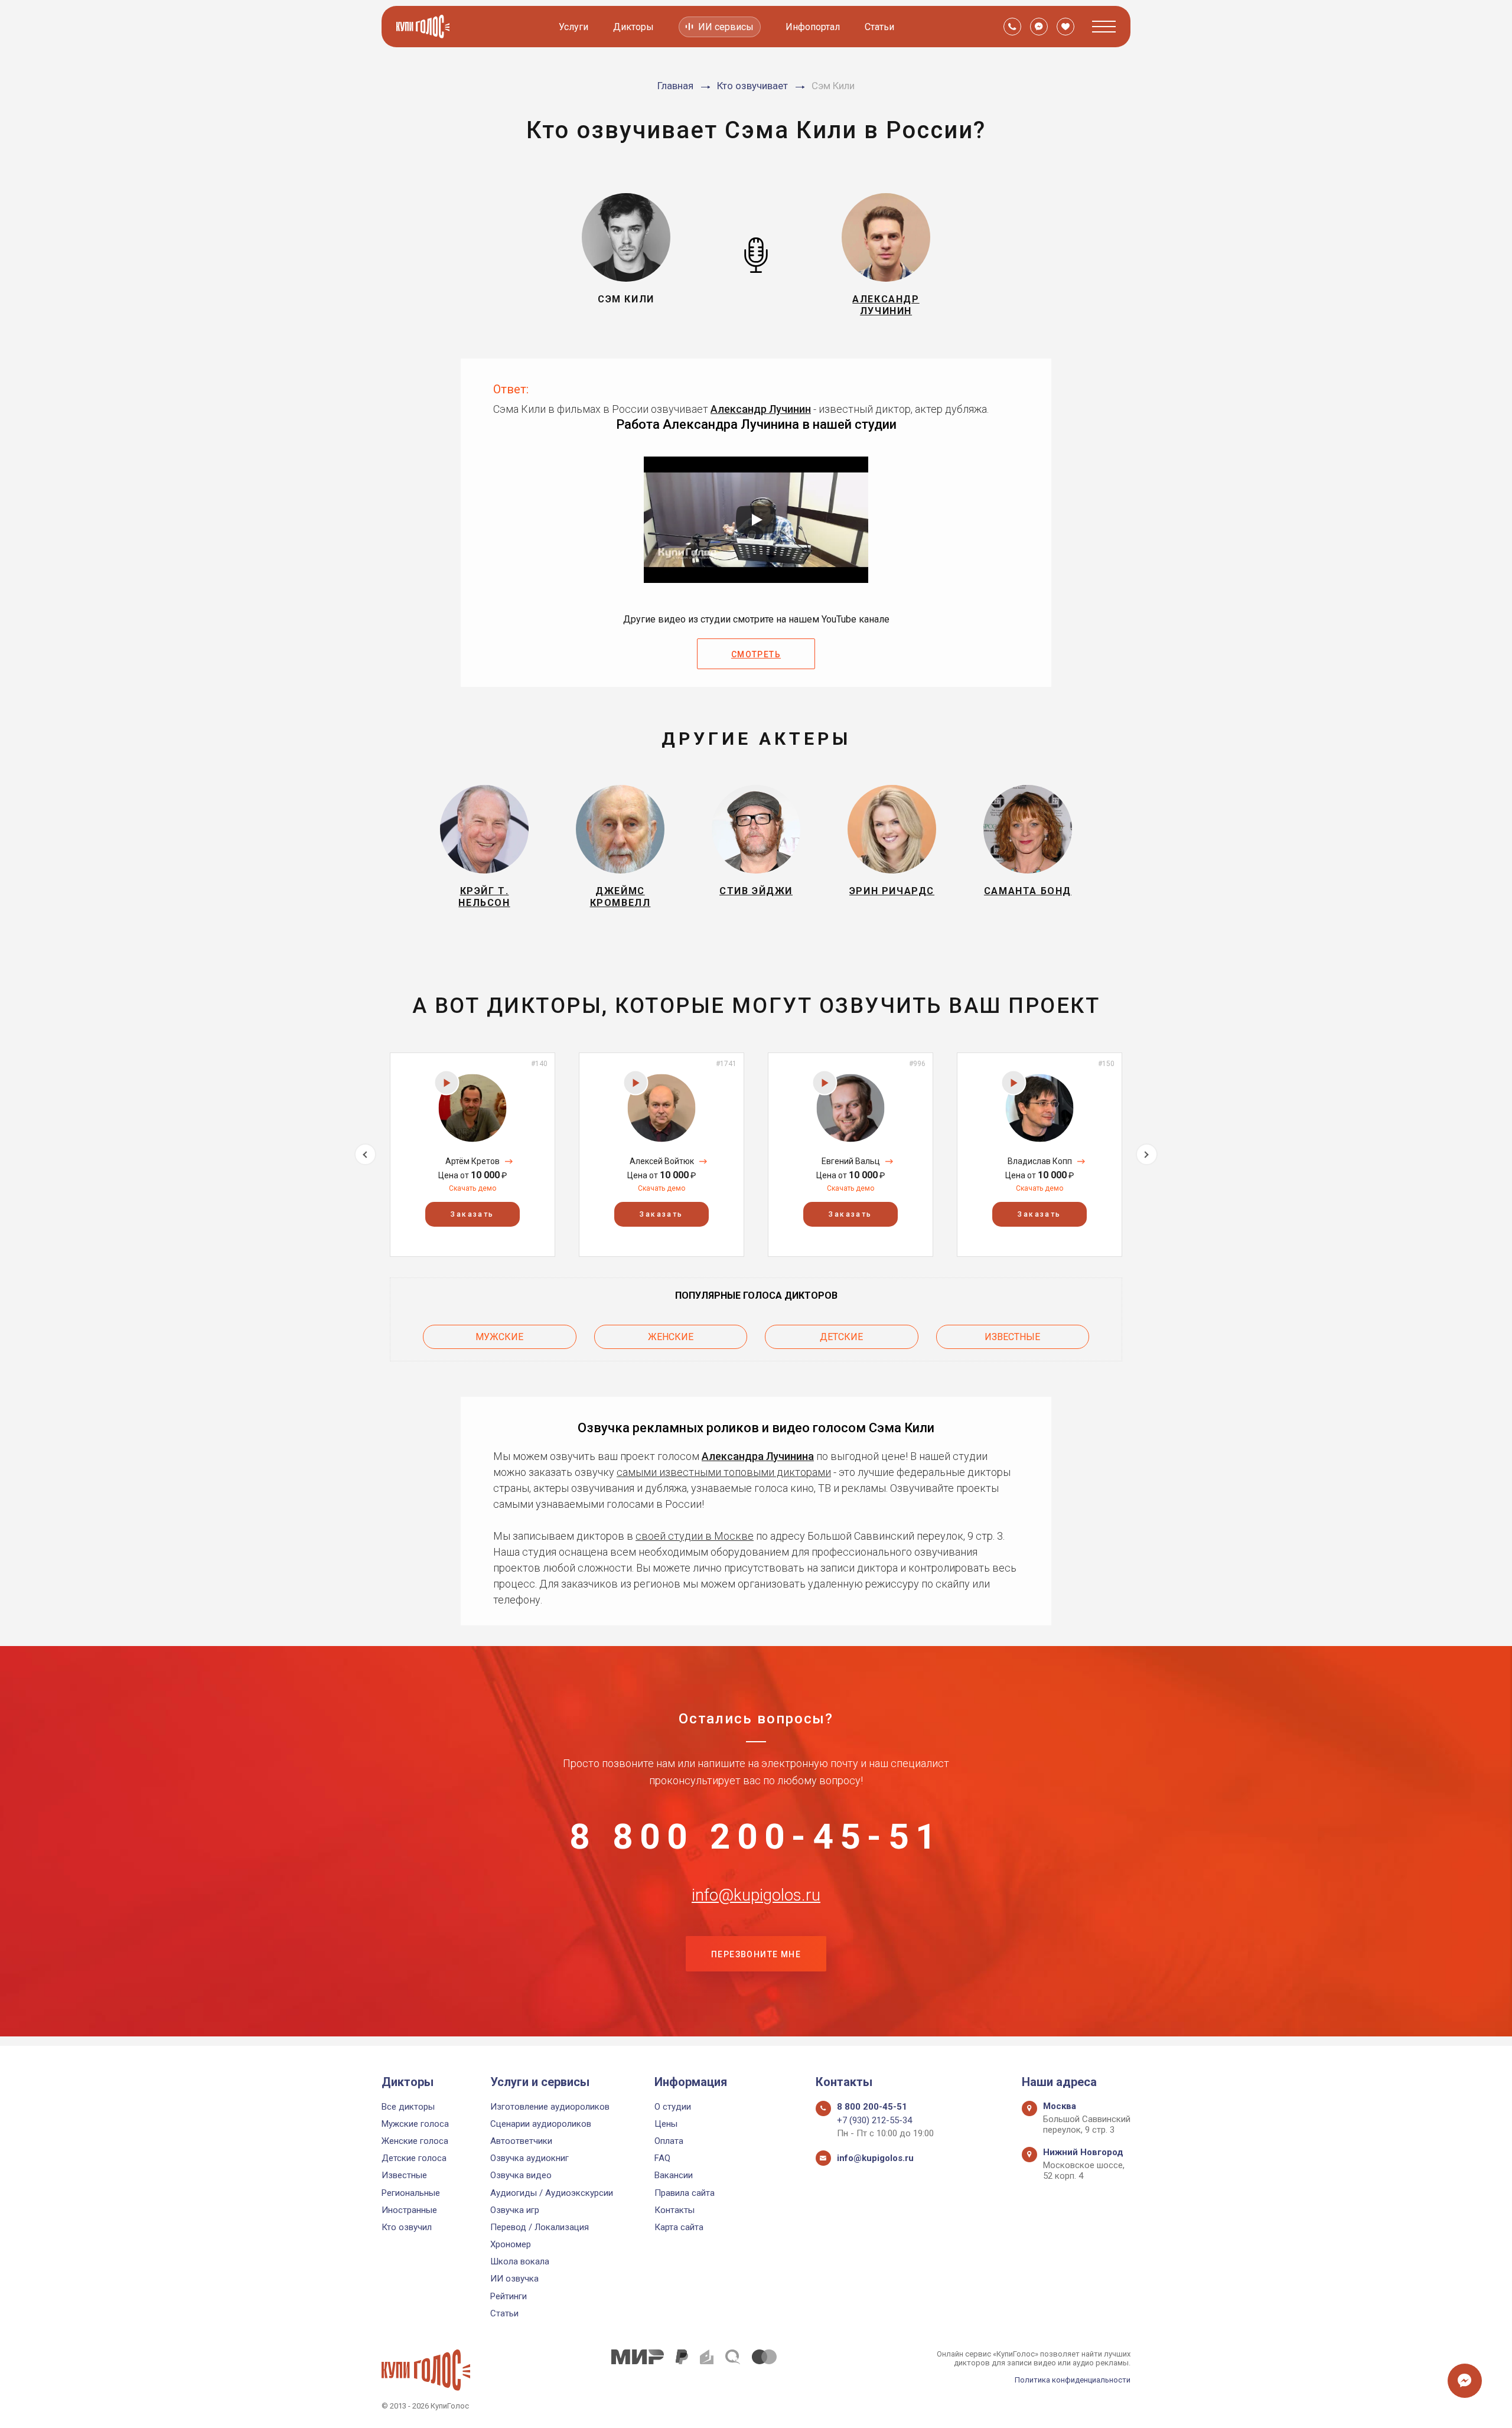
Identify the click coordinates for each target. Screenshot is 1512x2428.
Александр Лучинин (761, 409)
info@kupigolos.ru (756, 1895)
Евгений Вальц (851, 1161)
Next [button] (1147, 1154)
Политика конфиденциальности (1073, 2380)
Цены (666, 2124)
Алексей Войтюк (662, 1161)
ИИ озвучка (514, 2279)
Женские (671, 1337)
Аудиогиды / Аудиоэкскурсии (552, 2193)
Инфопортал (813, 27)
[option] (472, 1154)
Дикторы (633, 27)
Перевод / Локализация (540, 2227)
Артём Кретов (472, 1161)
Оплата (669, 2141)
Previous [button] (365, 1154)
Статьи (879, 27)
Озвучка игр (515, 2210)
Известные (1012, 1337)
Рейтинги (509, 2296)
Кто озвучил (407, 2227)
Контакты (674, 2210)
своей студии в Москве (695, 1536)
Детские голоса (414, 2158)
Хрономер (511, 2244)
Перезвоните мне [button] (756, 1954)
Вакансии (674, 2175)
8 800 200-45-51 (756, 1837)
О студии (673, 2107)
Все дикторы (408, 2107)
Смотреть (756, 654)
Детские (841, 1337)
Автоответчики (521, 2141)
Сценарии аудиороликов (541, 2124)
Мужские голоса (415, 2124)
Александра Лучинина (758, 1456)
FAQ (662, 2158)
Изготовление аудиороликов (550, 2107)
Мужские (499, 1337)
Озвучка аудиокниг (529, 2158)
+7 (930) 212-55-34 (874, 2120)
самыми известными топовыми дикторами (724, 1472)
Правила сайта (685, 2193)
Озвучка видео (521, 2175)
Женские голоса (415, 2141)
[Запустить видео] (756, 520)
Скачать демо (472, 1188)
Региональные (411, 2193)
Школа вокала (520, 2261)
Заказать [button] (472, 1214)
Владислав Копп (1040, 1161)
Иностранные (409, 2210)
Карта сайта (679, 2227)
